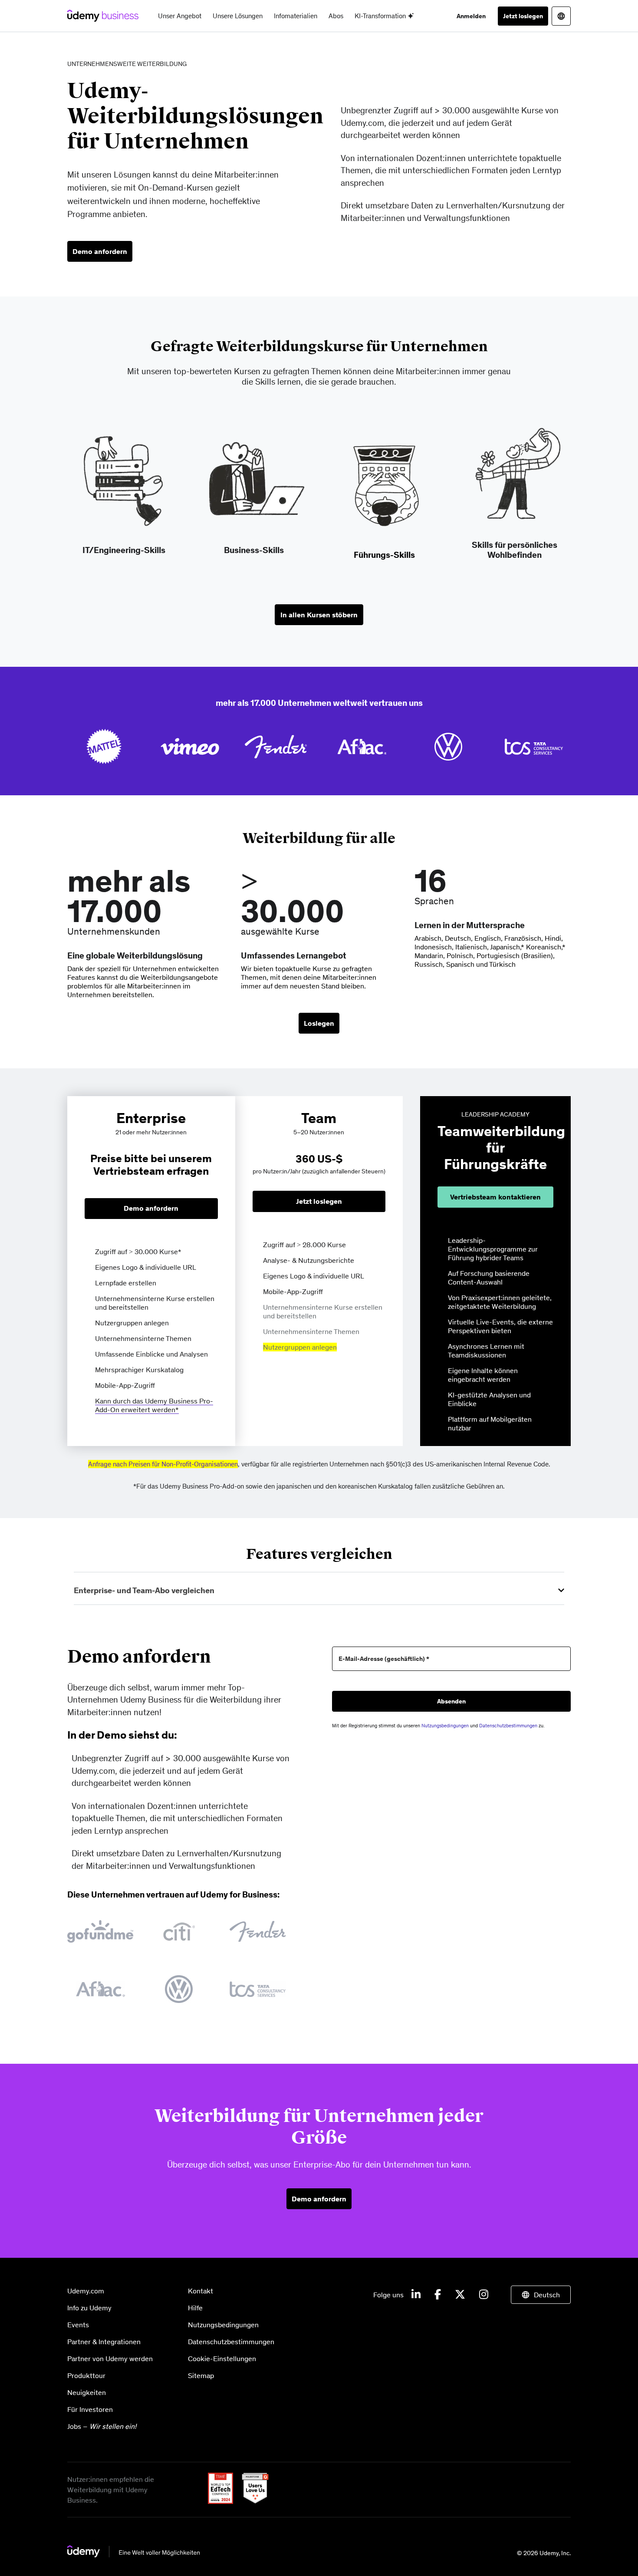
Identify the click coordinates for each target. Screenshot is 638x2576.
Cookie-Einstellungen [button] (222, 2359)
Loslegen (319, 1023)
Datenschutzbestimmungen (508, 1726)
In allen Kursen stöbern (319, 615)
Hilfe (195, 2308)
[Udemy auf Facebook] (438, 2295)
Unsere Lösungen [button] (238, 16)
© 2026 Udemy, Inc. (544, 2553)
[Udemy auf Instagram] (484, 2295)
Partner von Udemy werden (110, 2359)
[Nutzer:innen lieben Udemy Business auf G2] (252, 2501)
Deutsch (547, 2295)
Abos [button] (336, 16)
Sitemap (201, 2375)
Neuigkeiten (87, 2392)
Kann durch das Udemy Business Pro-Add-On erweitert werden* (154, 1405)
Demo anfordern (100, 251)
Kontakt (201, 2291)
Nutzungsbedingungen (445, 1726)
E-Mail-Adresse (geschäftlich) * (384, 1659)
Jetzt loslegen (523, 16)
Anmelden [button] (471, 16)
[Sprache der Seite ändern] (561, 16)
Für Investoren (90, 2409)
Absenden (451, 1701)
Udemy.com (86, 2291)
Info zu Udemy (89, 2308)
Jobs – (102, 2426)
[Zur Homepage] (134, 2555)
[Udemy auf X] (460, 2295)
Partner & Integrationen (104, 2342)
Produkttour (86, 2375)
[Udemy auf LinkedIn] (416, 2295)
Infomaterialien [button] (296, 16)
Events (78, 2325)
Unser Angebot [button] (180, 16)
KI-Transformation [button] (381, 16)
